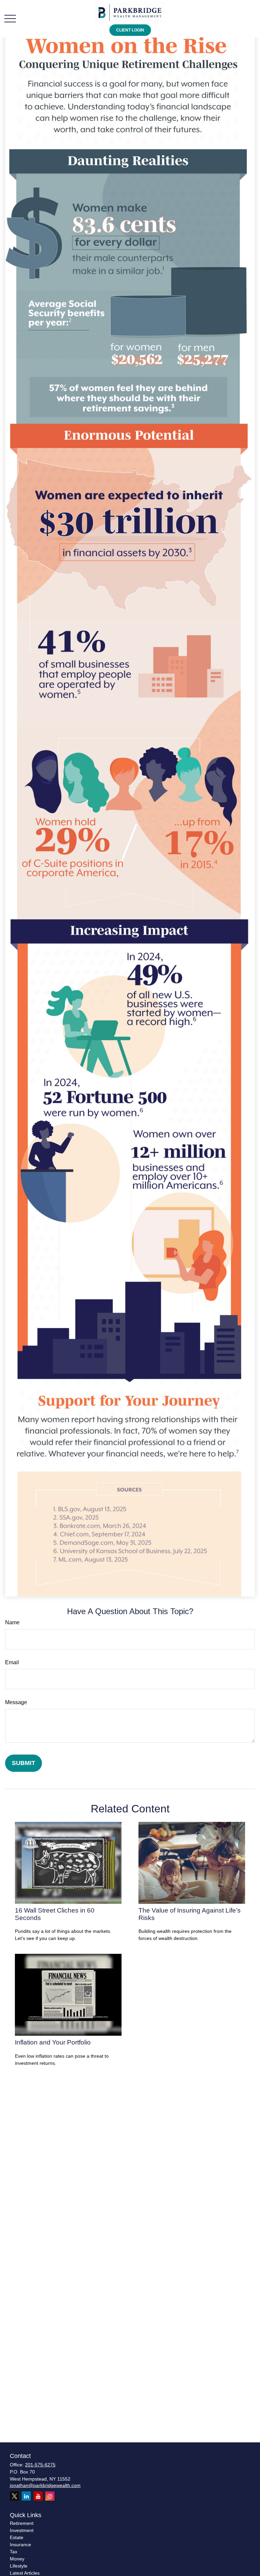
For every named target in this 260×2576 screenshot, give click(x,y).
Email (12, 1662)
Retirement (22, 2523)
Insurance (20, 2545)
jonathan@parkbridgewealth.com (45, 2485)
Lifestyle (19, 2566)
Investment (22, 2530)
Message (16, 1702)
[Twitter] (14, 2496)
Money (17, 2559)
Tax (14, 2552)
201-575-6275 (40, 2465)
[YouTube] (38, 2496)
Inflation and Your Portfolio (53, 2042)
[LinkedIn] (26, 2496)
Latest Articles (25, 2573)
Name (12, 1622)
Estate (17, 2537)
